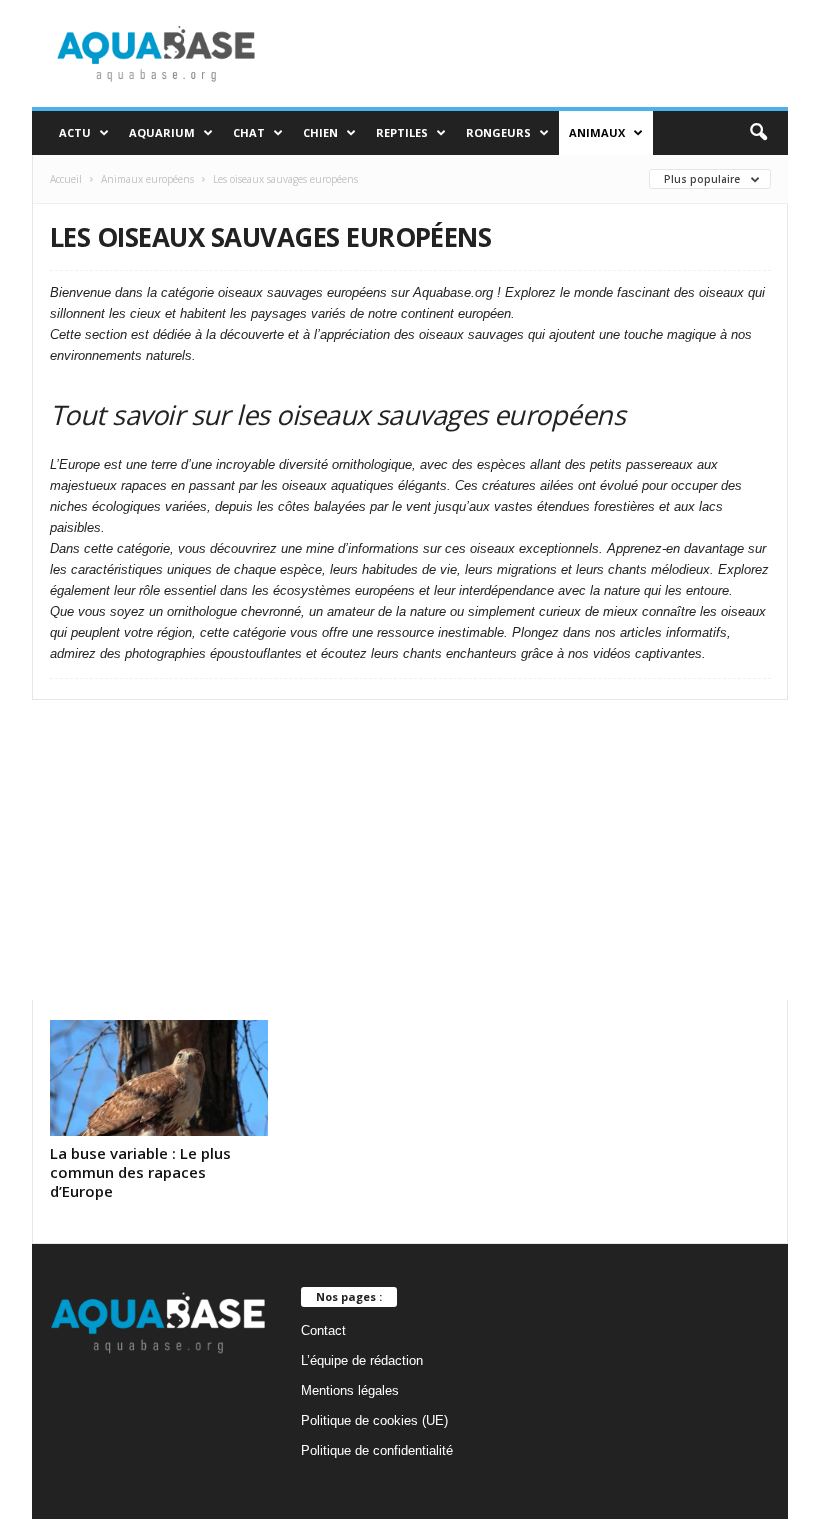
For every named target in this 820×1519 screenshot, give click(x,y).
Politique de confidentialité (377, 1450)
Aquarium (162, 132)
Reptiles (402, 132)
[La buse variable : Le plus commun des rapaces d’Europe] (159, 1078)
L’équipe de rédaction (362, 1360)
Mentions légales (350, 1390)
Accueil (66, 179)
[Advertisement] (410, 850)
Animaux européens (147, 179)
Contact (323, 1330)
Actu (75, 132)
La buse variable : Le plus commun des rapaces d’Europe (140, 1172)
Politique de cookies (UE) (374, 1420)
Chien (320, 132)
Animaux (597, 132)
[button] (758, 133)
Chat (249, 132)
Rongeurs (498, 132)
